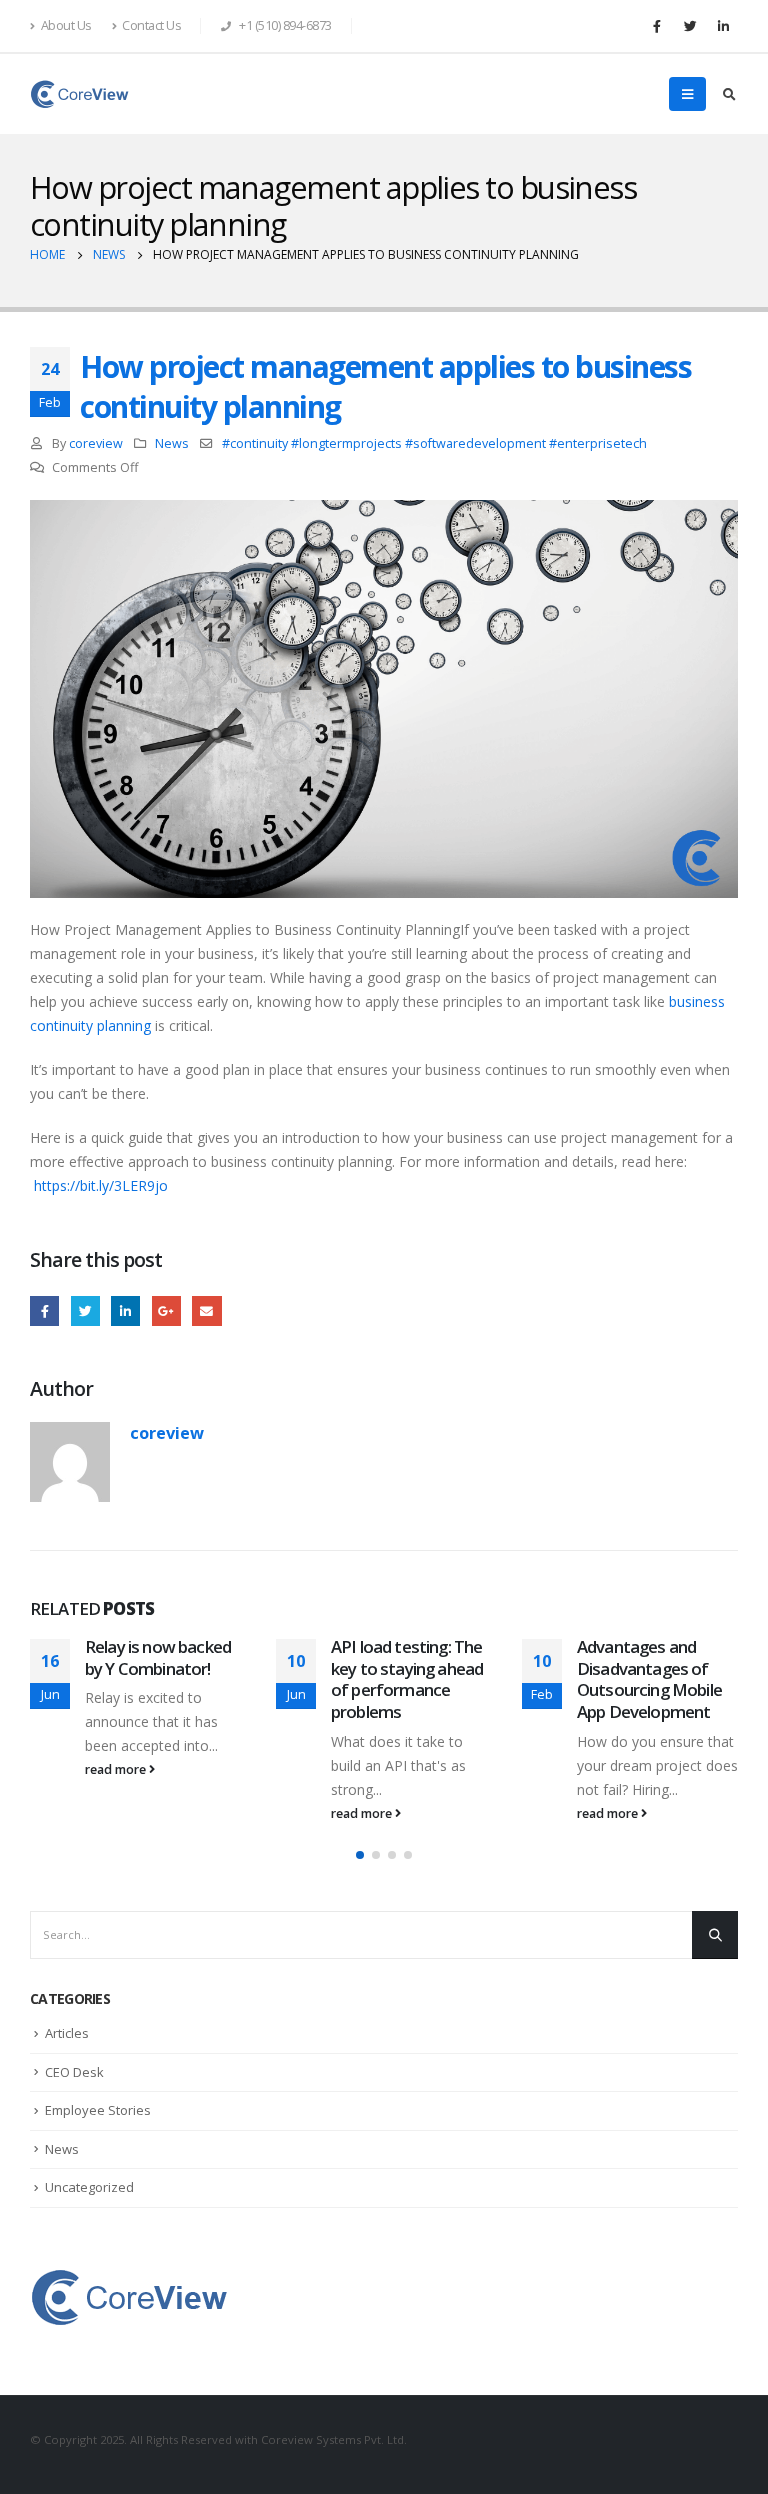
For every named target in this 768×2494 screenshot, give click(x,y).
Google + (166, 1310)
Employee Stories (98, 2110)
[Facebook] (657, 26)
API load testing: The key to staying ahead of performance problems (407, 1679)
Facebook (44, 1310)
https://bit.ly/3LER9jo (101, 1185)
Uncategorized (89, 2187)
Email (206, 1310)
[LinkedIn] (723, 26)
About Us (66, 25)
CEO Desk (74, 2072)
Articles (67, 2033)
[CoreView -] (80, 94)
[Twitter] (690, 26)
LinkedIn (125, 1310)
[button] (360, 1855)
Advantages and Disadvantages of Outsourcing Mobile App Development (649, 1679)
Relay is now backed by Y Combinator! (158, 1657)
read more (117, 1769)
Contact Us (151, 25)
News (172, 443)
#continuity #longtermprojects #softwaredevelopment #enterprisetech (434, 443)
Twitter (85, 1310)
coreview (96, 443)
